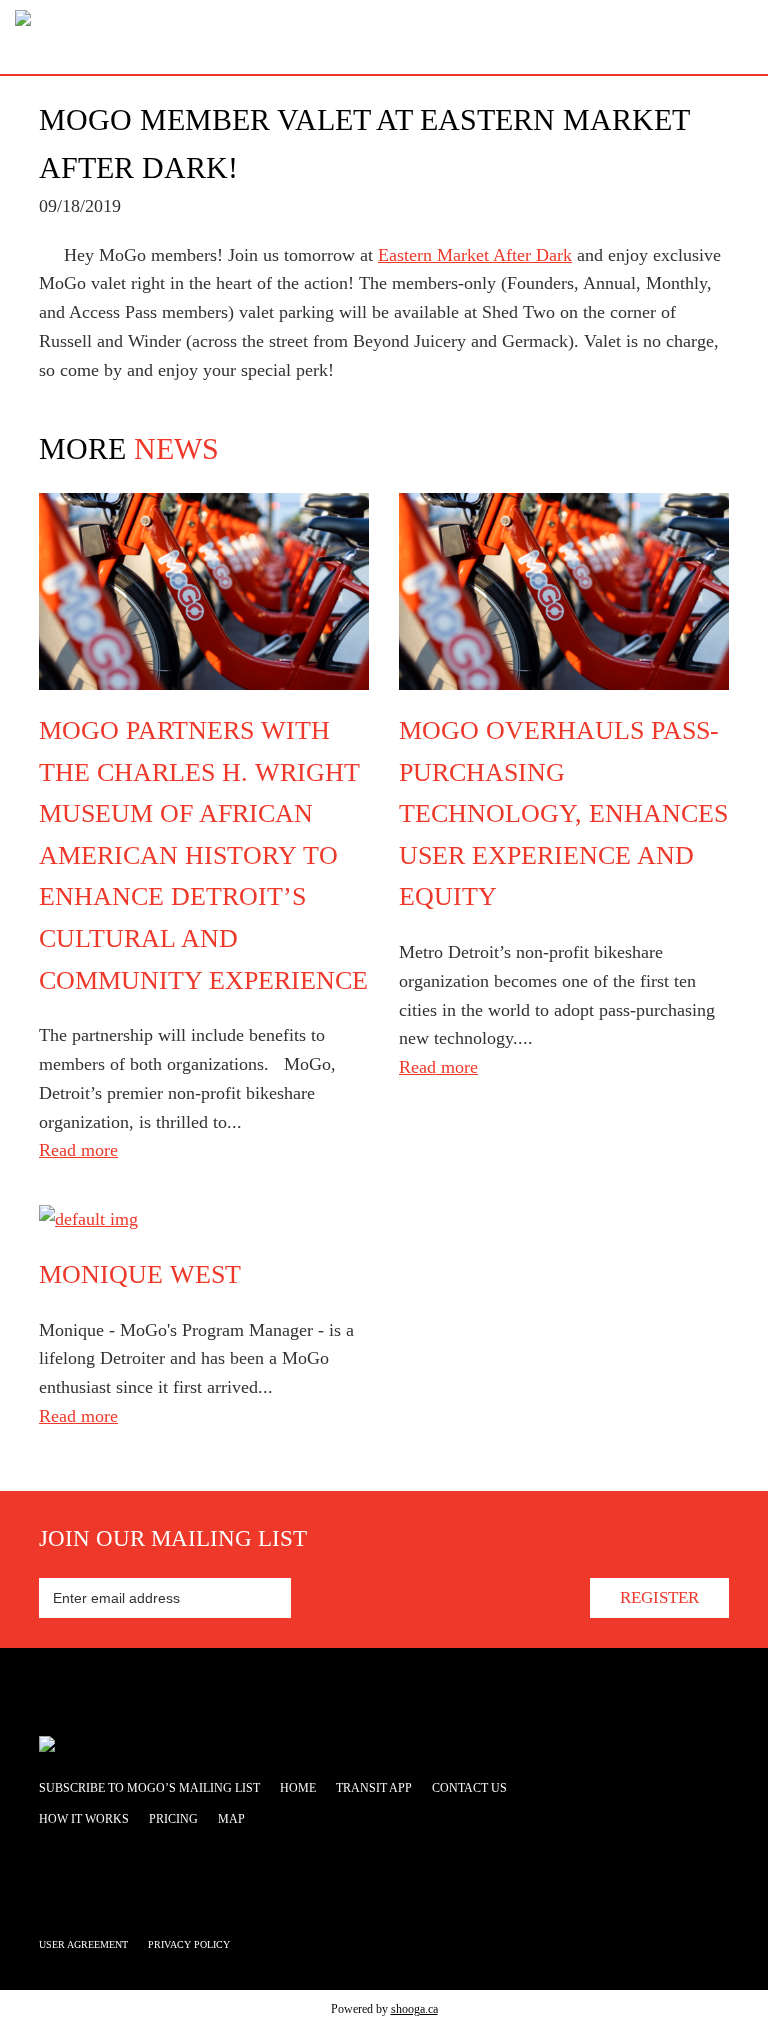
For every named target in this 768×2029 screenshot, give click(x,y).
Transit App (374, 1788)
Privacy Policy (189, 1944)
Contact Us (469, 1788)
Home (298, 1788)
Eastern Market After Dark (475, 255)
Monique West (140, 1274)
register (659, 1597)
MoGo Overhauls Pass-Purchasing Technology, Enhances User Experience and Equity (563, 813)
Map (231, 1819)
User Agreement (83, 1944)
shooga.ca (414, 2009)
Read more (78, 1150)
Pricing (173, 1819)
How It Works (84, 1819)
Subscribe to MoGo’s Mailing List (149, 1788)
